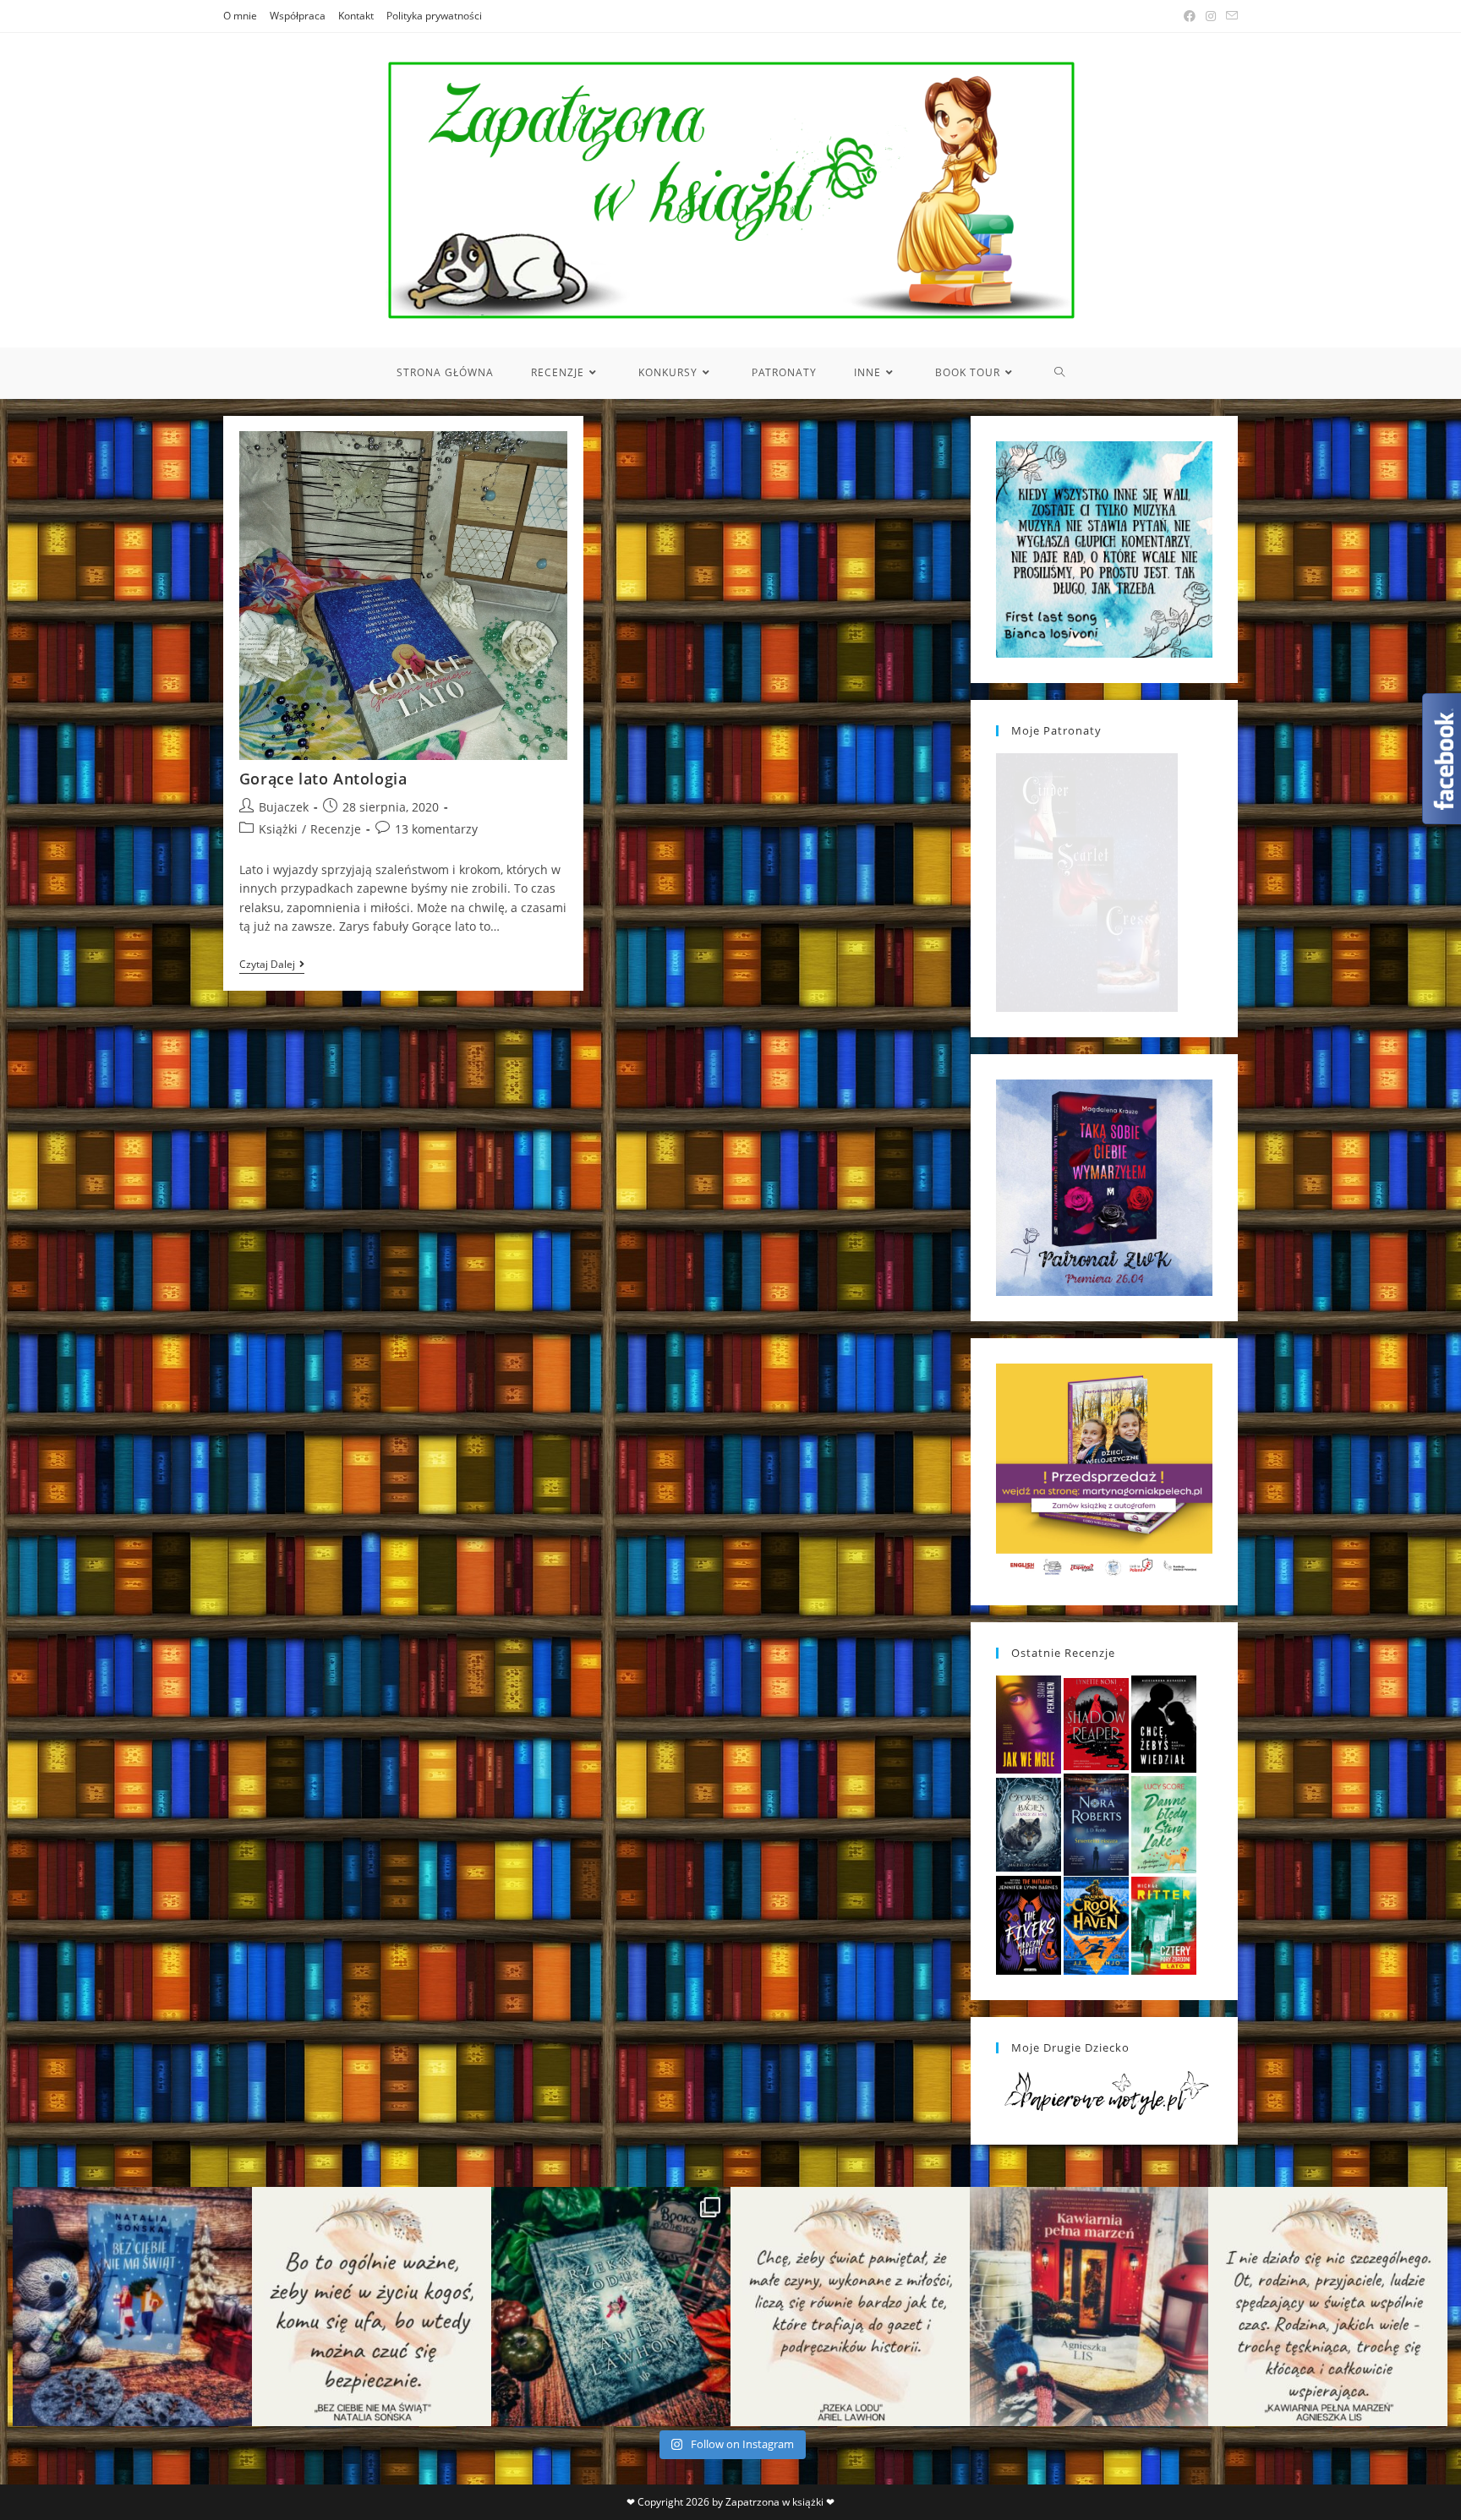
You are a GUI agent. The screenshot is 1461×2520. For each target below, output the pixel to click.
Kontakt (356, 16)
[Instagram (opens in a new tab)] (1211, 16)
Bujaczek (284, 807)
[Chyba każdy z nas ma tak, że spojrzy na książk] (611, 2307)
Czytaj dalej (272, 966)
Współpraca (298, 16)
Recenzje (336, 829)
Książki (278, 829)
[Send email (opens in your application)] (1229, 16)
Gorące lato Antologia (323, 779)
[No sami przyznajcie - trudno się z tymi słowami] (372, 2307)
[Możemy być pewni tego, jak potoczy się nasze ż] (1089, 2307)
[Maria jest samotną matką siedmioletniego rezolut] (132, 2307)
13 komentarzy (436, 829)
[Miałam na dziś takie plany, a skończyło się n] (1328, 2307)
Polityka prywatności (434, 16)
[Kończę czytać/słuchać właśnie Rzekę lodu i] (850, 2307)
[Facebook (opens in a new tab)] (1190, 16)
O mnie (240, 16)
